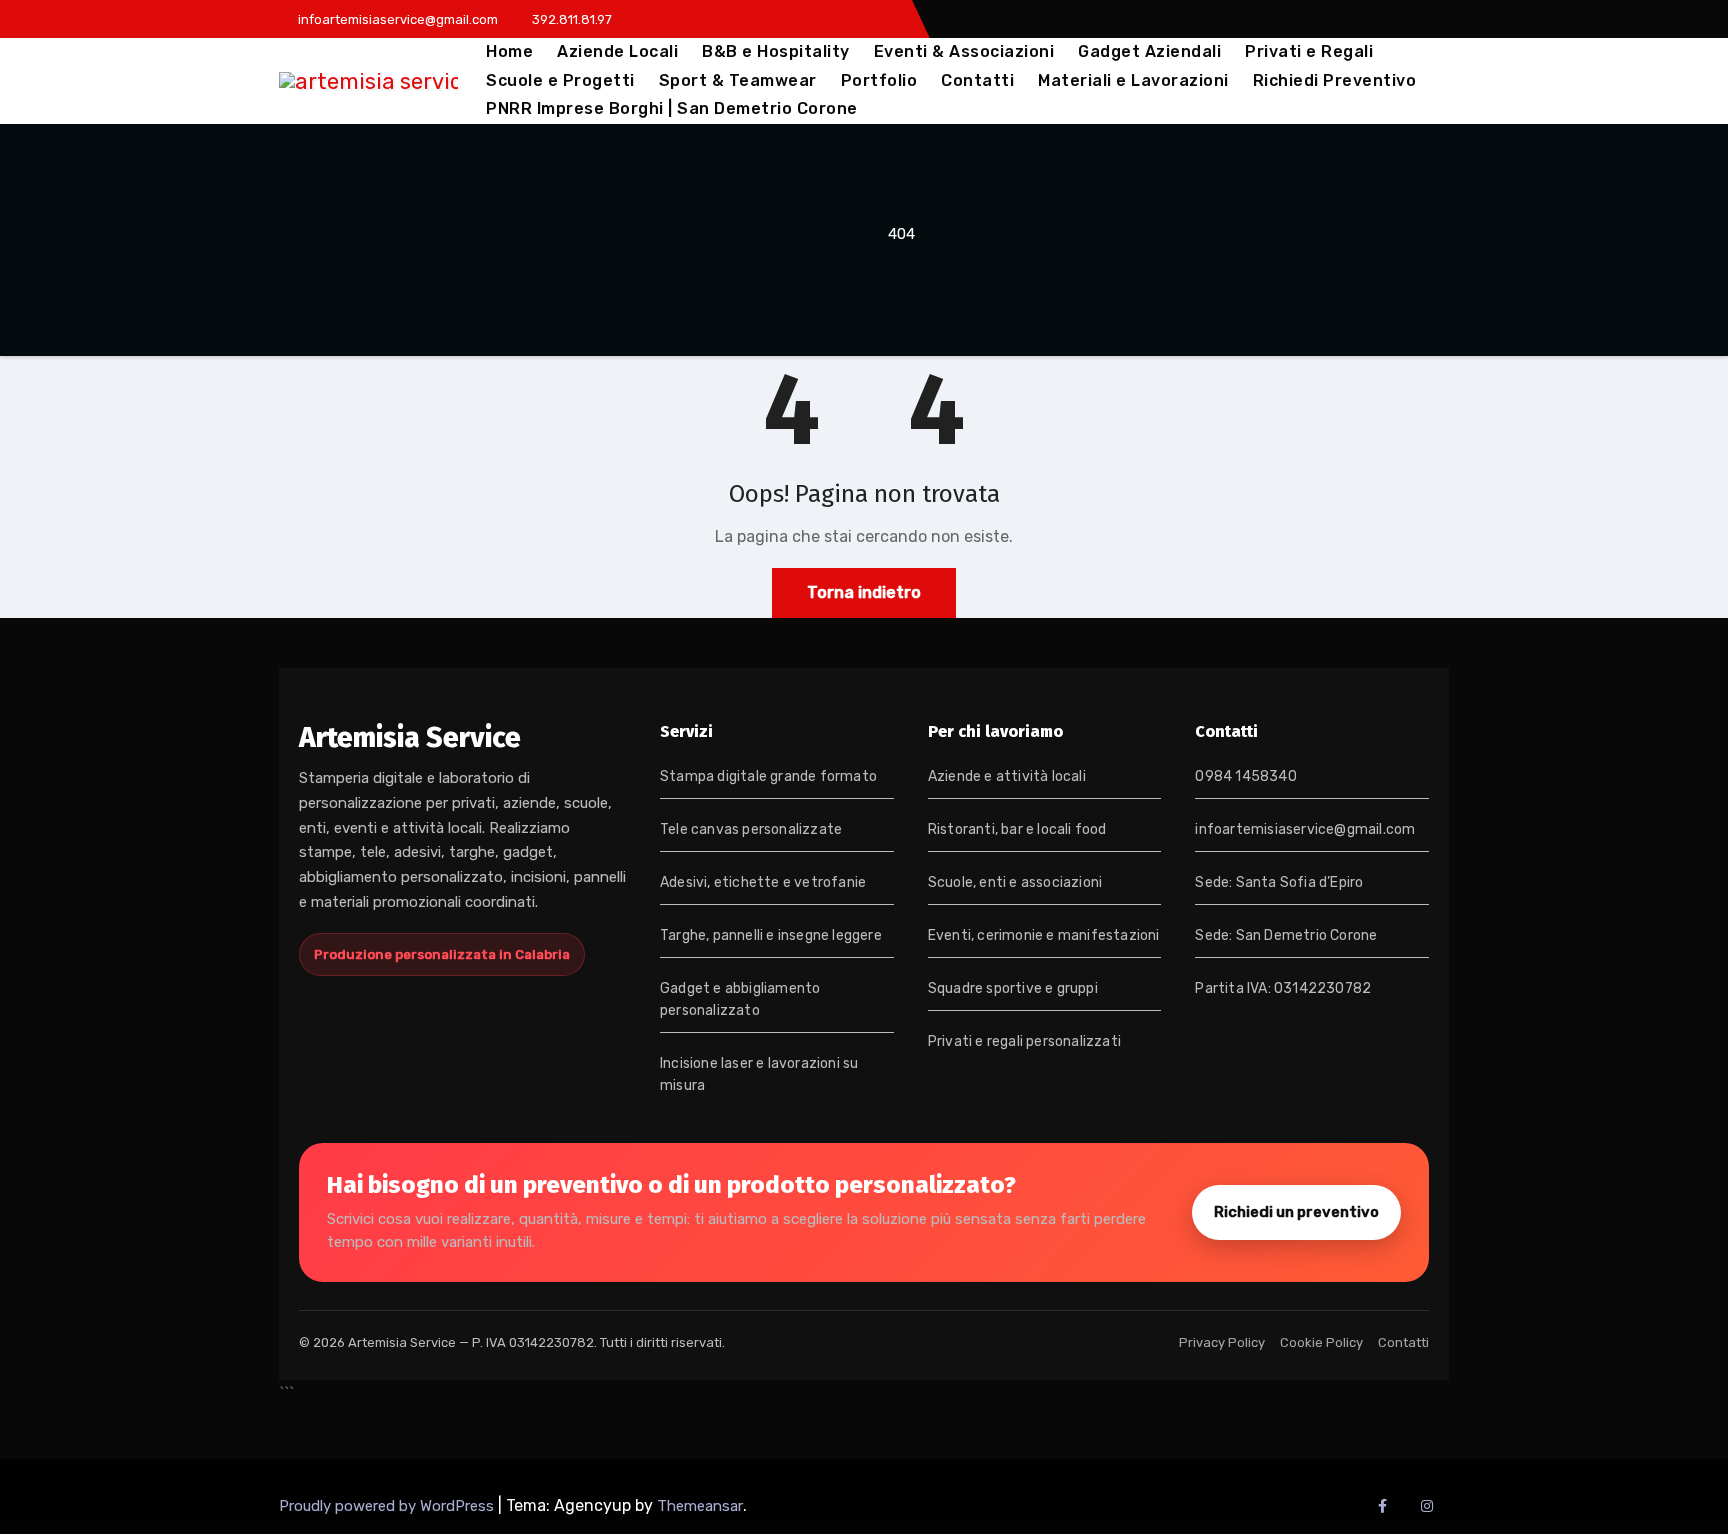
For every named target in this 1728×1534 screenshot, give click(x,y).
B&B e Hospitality (776, 51)
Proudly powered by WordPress (388, 1506)
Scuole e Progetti (560, 80)
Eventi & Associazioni (964, 51)
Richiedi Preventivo (1335, 80)
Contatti (977, 80)
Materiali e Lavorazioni (1133, 80)
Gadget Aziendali (1149, 51)
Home (509, 51)
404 (901, 234)
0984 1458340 (1245, 776)
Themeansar (700, 1506)
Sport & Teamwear (738, 80)
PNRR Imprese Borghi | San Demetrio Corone (672, 108)
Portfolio (879, 80)
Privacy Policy (1222, 1342)
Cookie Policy (1321, 1342)
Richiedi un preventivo (1296, 1212)
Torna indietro (864, 592)
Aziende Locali (617, 51)
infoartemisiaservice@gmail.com (1305, 829)
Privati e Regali (1309, 51)
